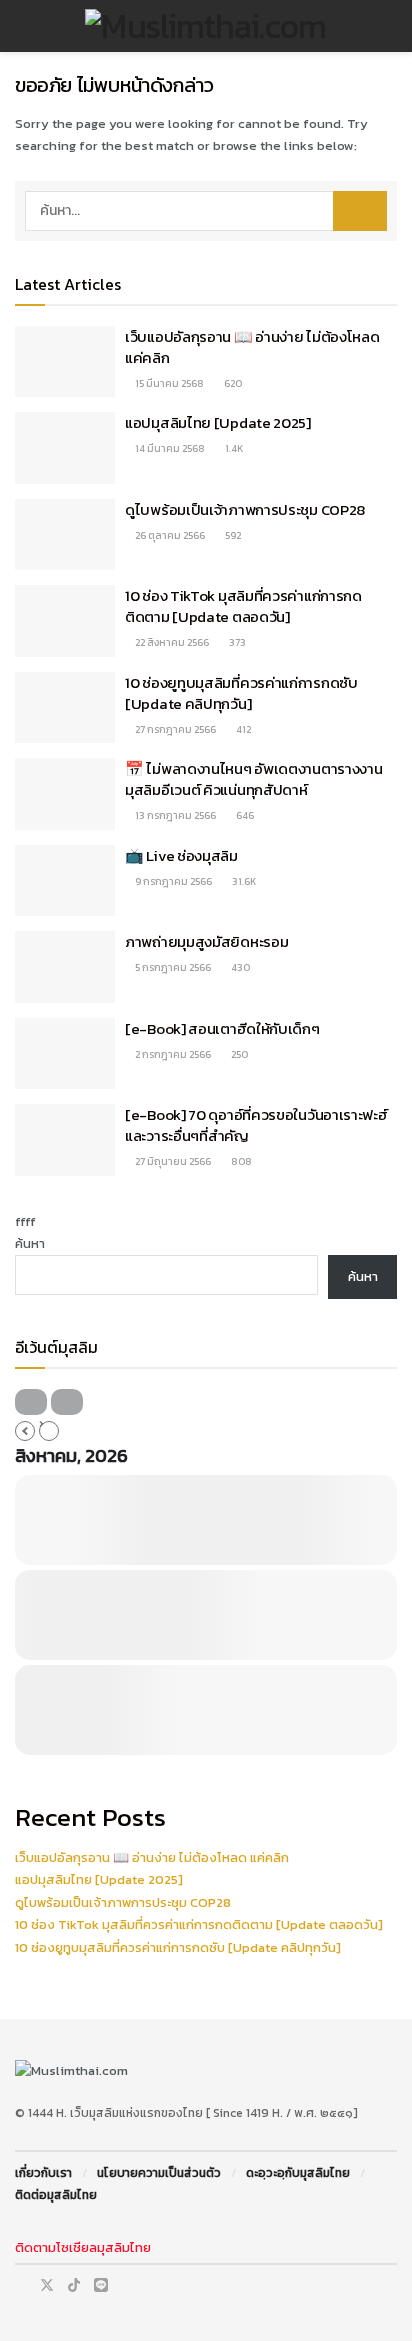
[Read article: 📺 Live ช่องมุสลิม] (65, 881)
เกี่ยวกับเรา (43, 2173)
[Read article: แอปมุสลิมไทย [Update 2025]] (65, 448)
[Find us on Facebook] (20, 2286)
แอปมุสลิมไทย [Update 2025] (218, 422)
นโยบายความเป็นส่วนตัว (159, 2173)
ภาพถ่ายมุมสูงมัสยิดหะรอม (206, 941)
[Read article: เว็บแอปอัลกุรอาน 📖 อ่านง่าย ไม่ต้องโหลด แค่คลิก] (65, 362)
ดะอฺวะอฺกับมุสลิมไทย (298, 2173)
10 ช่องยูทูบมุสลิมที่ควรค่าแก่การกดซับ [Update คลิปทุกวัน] (241, 693)
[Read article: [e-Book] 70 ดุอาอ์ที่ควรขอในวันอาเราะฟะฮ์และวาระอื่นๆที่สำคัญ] (65, 1140)
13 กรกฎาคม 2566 (174, 815)
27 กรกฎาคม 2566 (174, 729)
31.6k (243, 881)
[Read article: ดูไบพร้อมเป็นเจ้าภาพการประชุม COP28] (65, 535)
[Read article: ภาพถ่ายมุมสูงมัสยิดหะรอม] (65, 967)
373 (236, 642)
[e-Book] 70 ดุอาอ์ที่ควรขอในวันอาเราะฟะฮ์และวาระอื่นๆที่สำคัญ (256, 1125)
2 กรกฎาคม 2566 (172, 1054)
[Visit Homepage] (205, 26)
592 (232, 535)
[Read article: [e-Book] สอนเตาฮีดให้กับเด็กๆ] (65, 1054)
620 (232, 383)
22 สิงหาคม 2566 (171, 642)
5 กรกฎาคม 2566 (172, 967)
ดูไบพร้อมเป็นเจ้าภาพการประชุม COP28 (245, 509)
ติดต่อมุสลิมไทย (56, 2195)
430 (239, 967)
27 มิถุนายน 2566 (172, 1161)
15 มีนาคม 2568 (168, 383)
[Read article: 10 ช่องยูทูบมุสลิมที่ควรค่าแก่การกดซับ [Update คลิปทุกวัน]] (65, 708)
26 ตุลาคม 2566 (169, 535)
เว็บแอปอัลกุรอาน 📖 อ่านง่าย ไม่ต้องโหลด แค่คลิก (252, 347)
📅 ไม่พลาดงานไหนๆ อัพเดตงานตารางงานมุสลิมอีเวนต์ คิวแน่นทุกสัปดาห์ (253, 779)
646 (244, 815)
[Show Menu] (23, 26)
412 (242, 729)
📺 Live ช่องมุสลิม (181, 855)
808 (240, 1161)
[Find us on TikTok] (74, 2286)
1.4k (233, 448)
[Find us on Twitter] (47, 2286)
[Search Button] (388, 26)
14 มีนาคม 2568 (169, 448)
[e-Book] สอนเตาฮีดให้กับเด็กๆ (222, 1028)
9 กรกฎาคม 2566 (172, 881)
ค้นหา (30, 1243)
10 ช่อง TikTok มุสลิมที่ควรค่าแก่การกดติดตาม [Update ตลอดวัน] (243, 606)
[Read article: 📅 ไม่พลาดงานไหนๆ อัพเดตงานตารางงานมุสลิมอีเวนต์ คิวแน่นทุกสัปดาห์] (65, 794)
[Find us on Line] (101, 2286)
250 (238, 1054)
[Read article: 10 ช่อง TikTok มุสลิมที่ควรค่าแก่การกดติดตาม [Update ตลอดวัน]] (65, 621)
